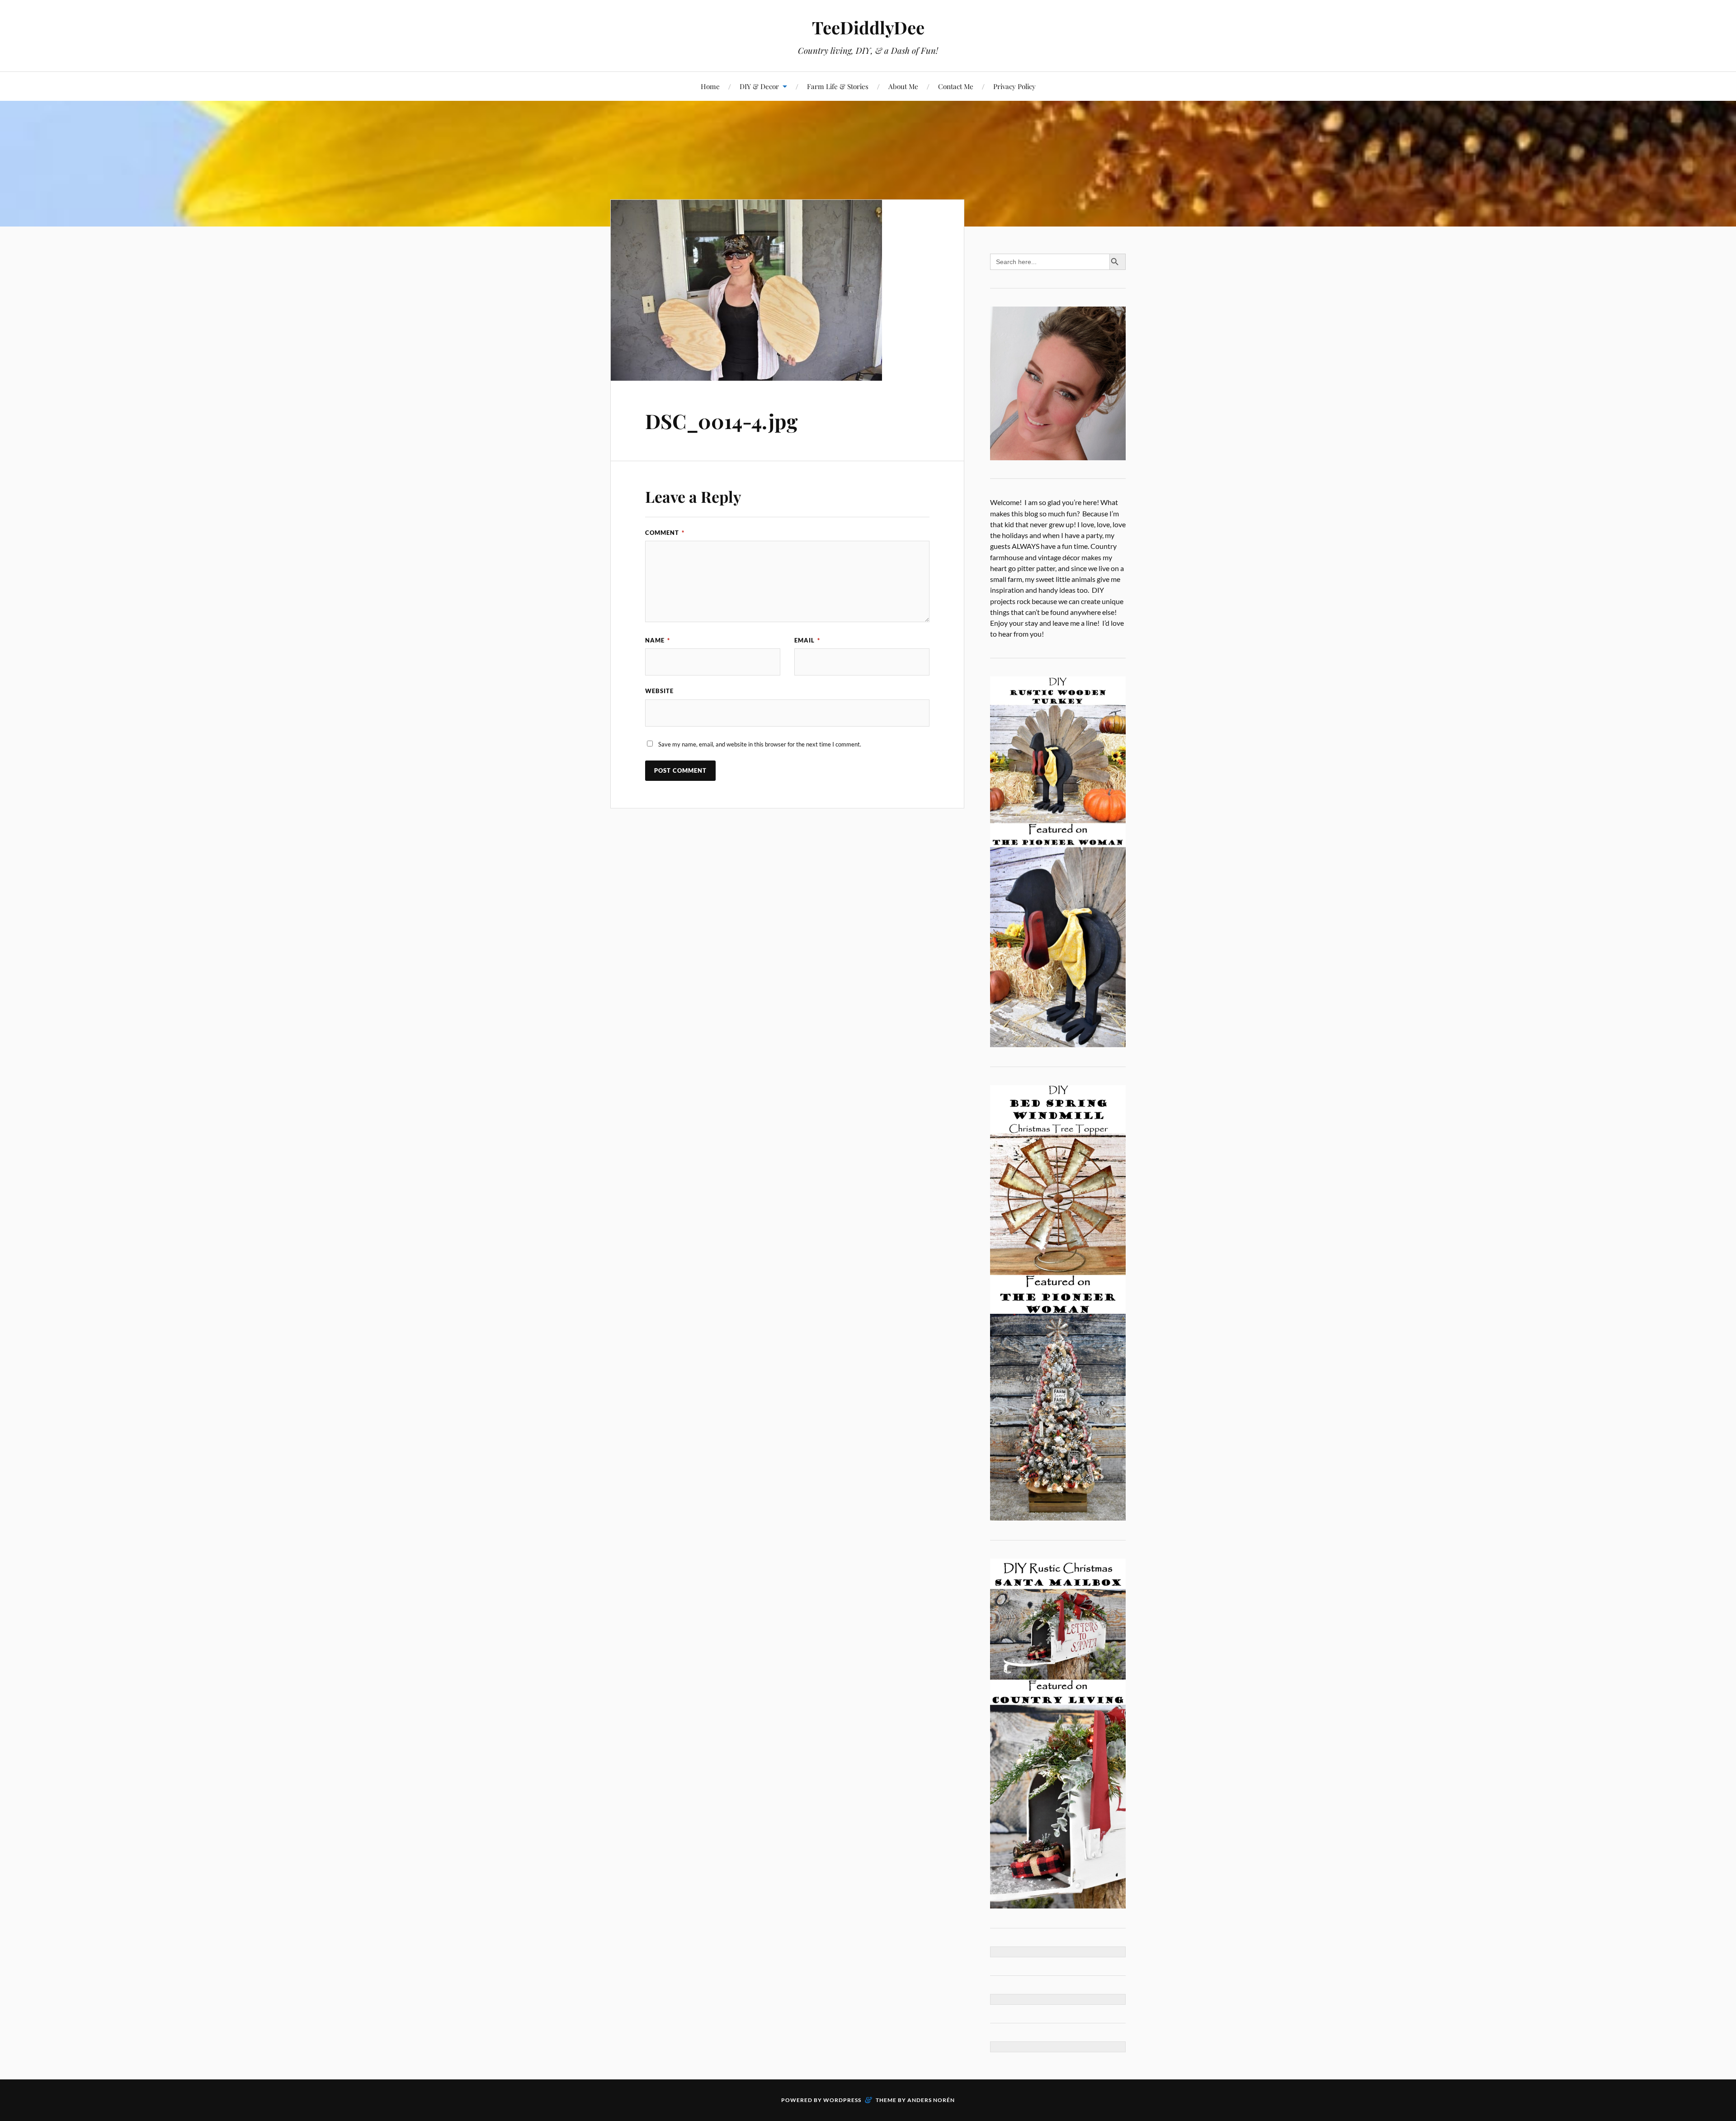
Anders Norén (931, 2100)
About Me (903, 86)
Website (659, 691)
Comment (665, 533)
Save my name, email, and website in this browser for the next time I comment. (760, 744)
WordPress (842, 2100)
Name (658, 640)
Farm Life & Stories (838, 86)
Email (807, 640)
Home (710, 86)
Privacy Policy (1014, 86)
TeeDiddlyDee (868, 27)
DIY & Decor (759, 86)
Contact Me (956, 86)
